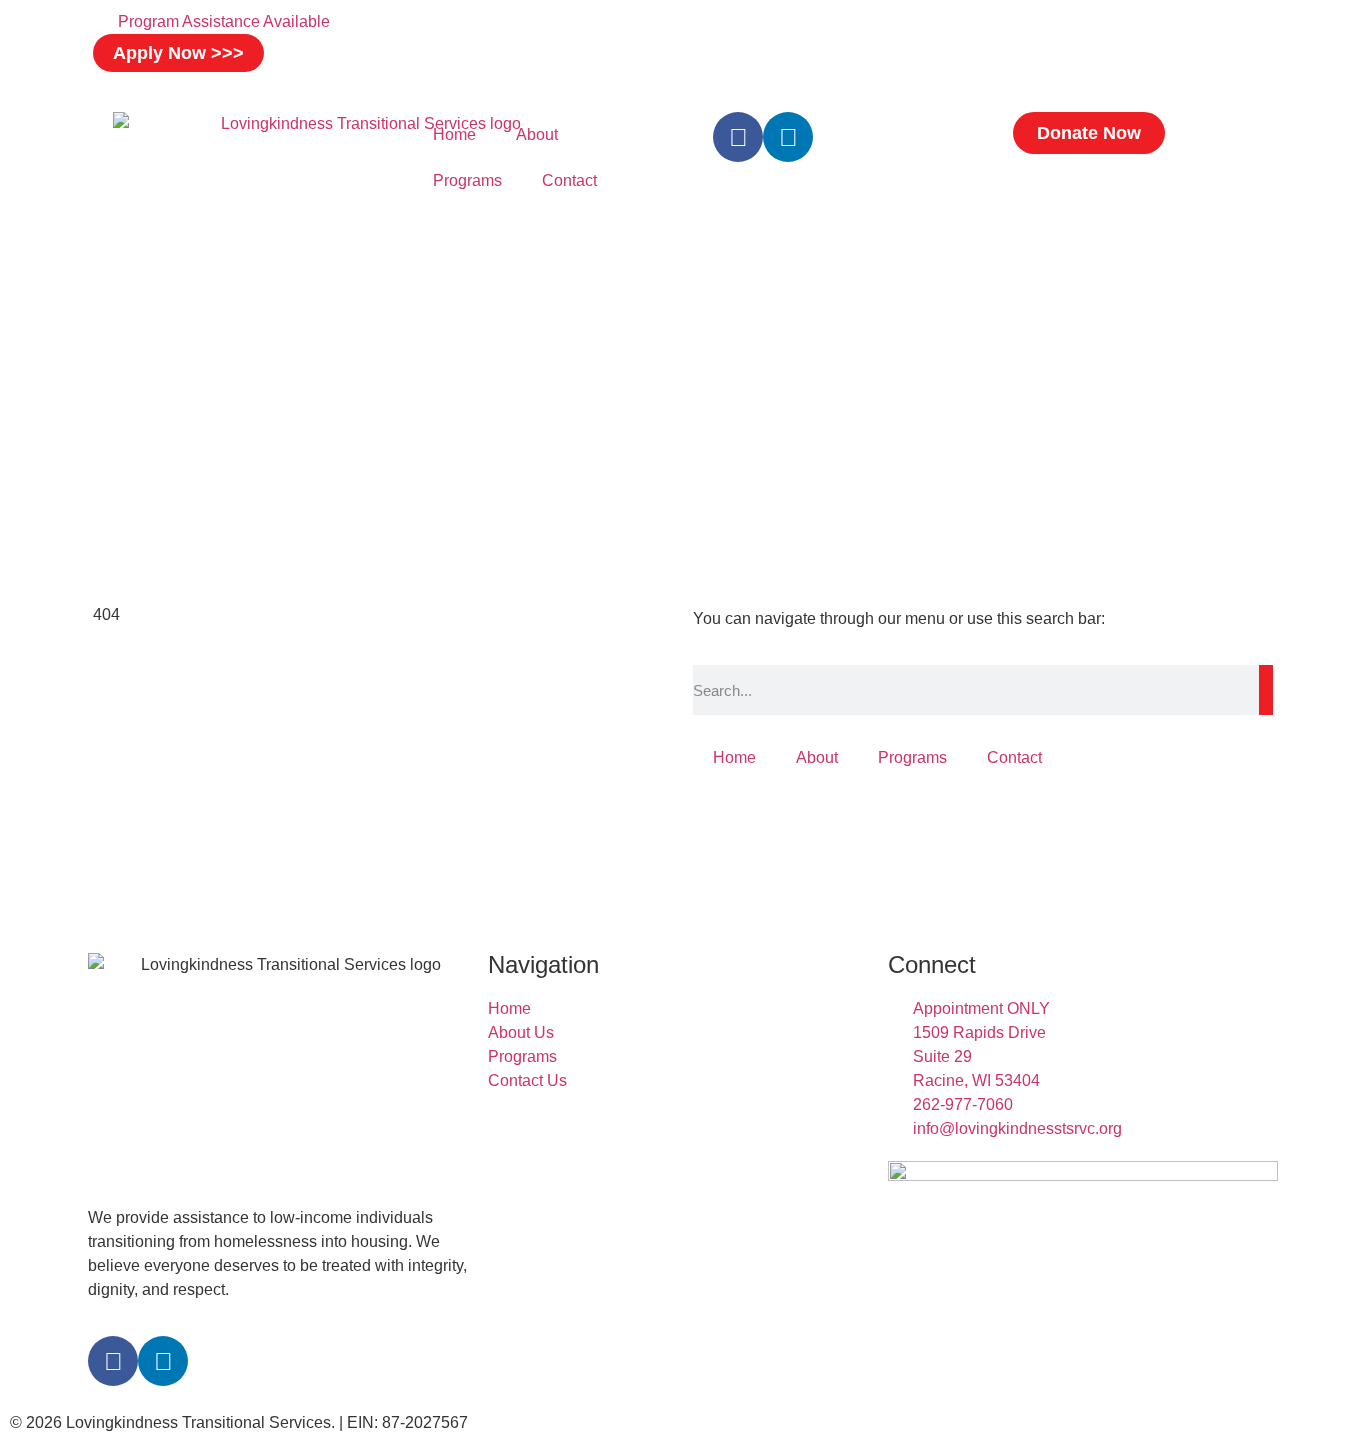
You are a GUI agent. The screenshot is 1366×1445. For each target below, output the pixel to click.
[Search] (1266, 690)
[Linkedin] (788, 137)
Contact (569, 180)
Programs (467, 180)
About (537, 134)
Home (454, 134)
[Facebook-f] (738, 137)
